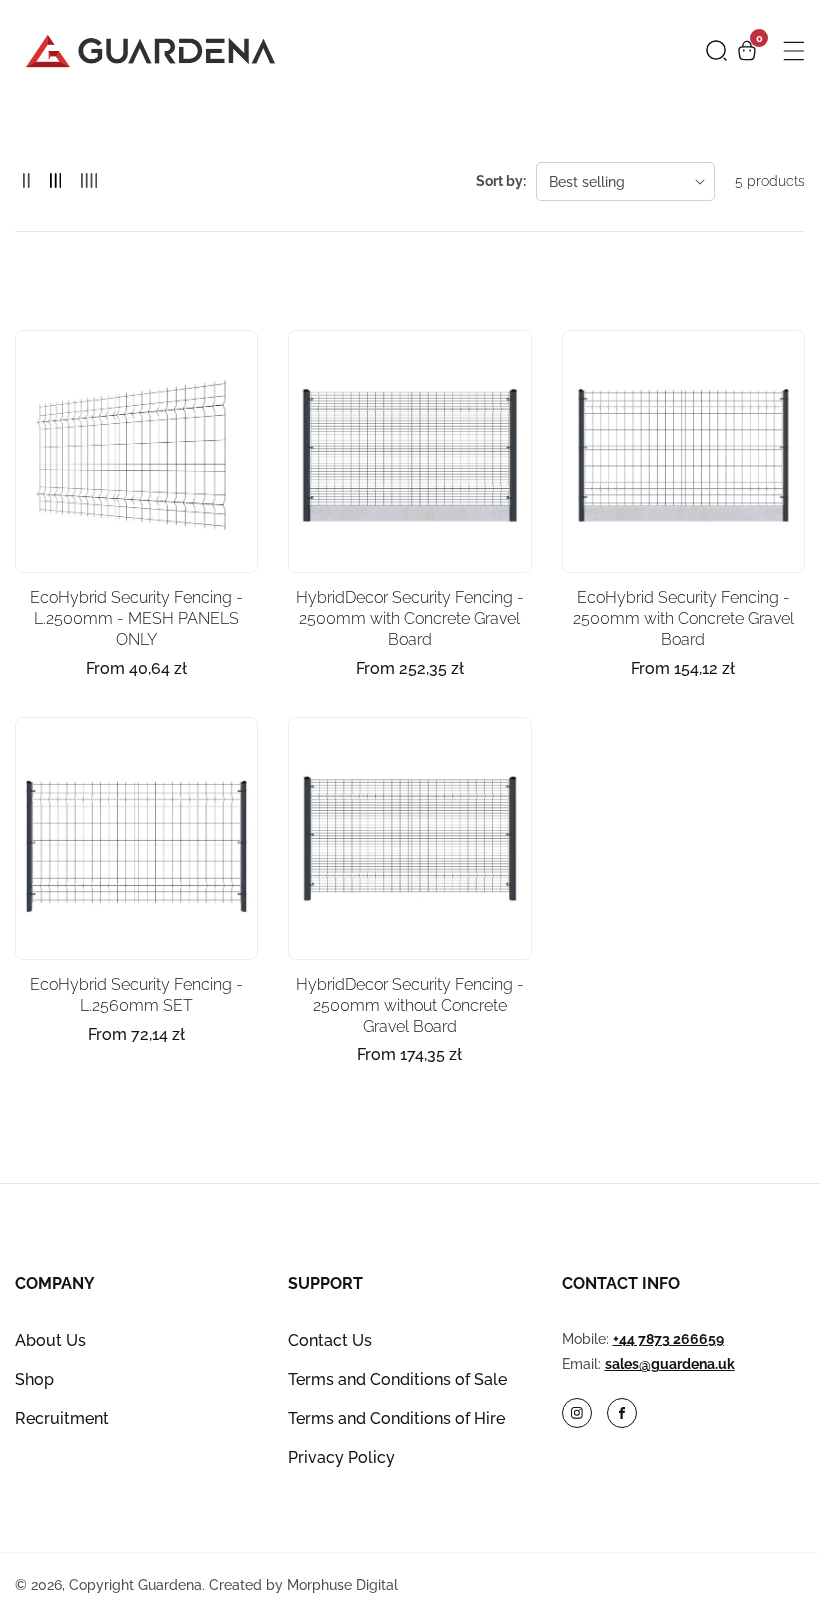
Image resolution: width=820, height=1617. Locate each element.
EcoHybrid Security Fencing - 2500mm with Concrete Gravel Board (683, 618)
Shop (34, 1379)
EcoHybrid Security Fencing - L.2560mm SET (136, 995)
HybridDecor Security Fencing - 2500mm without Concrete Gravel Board (410, 1005)
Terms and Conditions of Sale (397, 1379)
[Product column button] (26, 181)
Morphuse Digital (342, 1585)
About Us (50, 1340)
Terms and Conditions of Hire (396, 1418)
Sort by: (501, 181)
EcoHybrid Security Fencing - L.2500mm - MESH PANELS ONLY (136, 618)
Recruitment (62, 1418)
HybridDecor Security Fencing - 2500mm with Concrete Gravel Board (410, 618)
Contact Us (330, 1340)
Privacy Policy (341, 1457)
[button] (716, 50)
